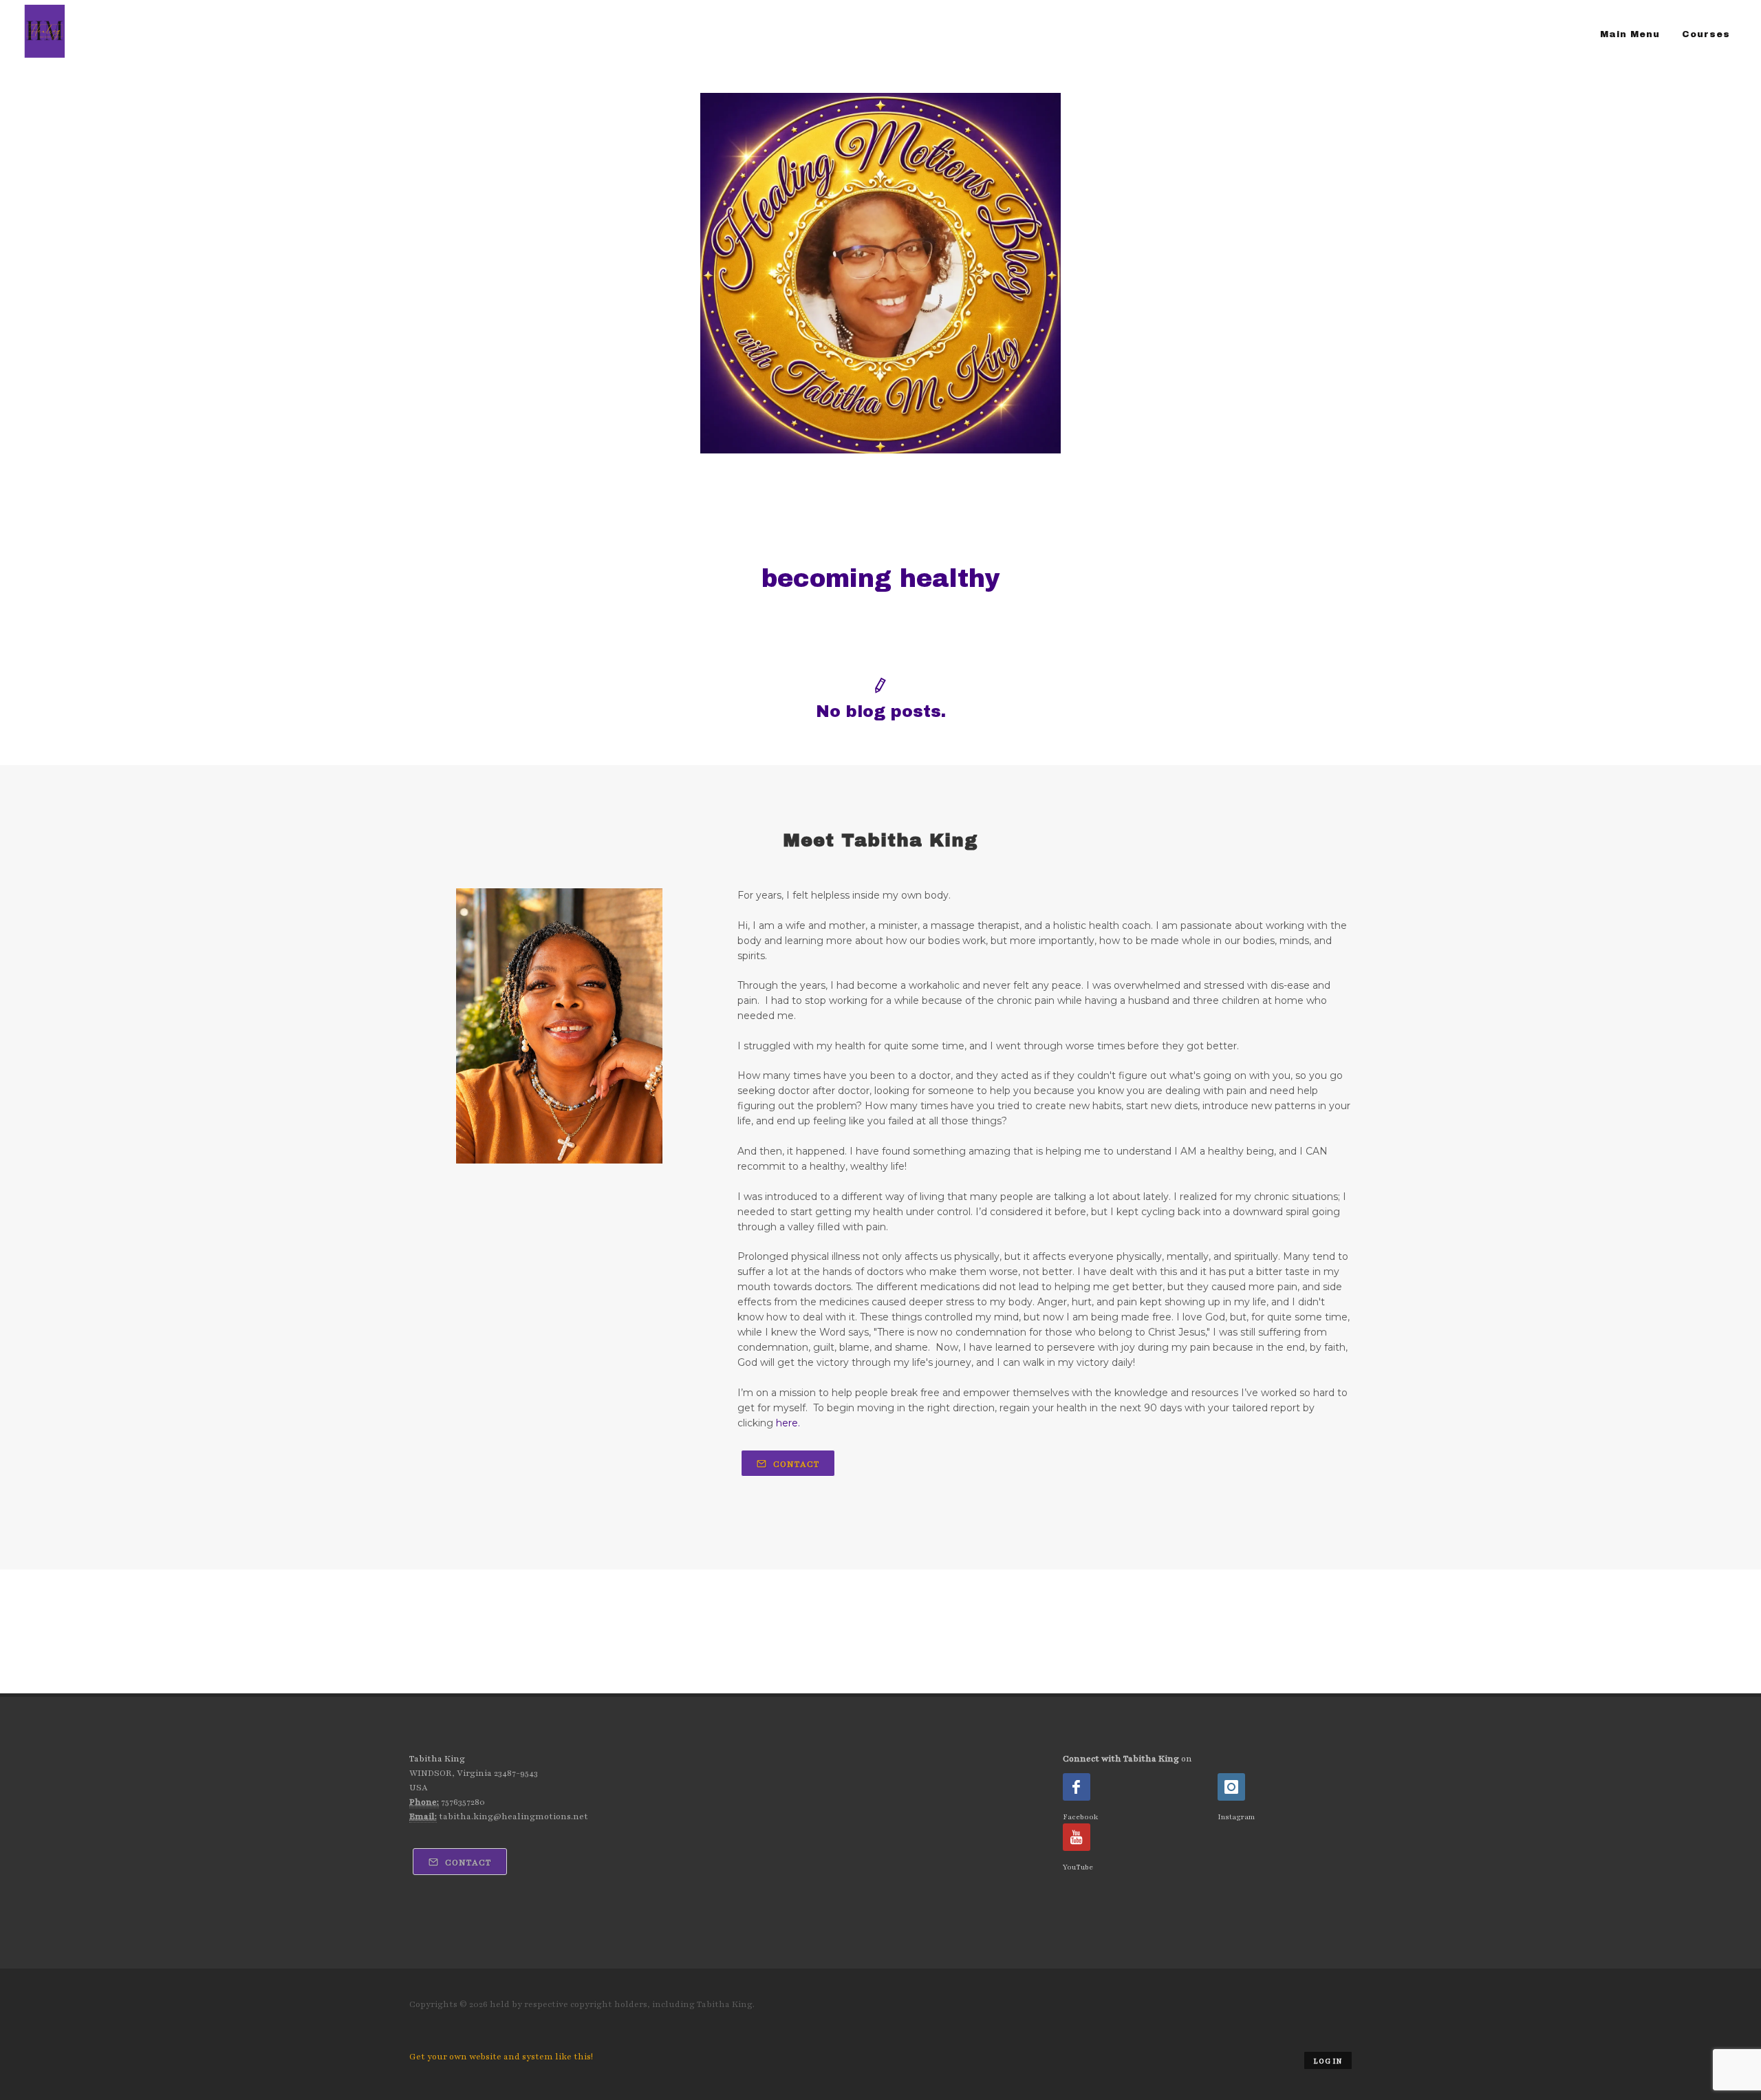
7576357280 (463, 1802)
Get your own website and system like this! (501, 2057)
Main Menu (1630, 34)
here (787, 1423)
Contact (795, 1464)
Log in (1328, 2061)
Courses (1706, 34)
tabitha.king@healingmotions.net (514, 1817)
